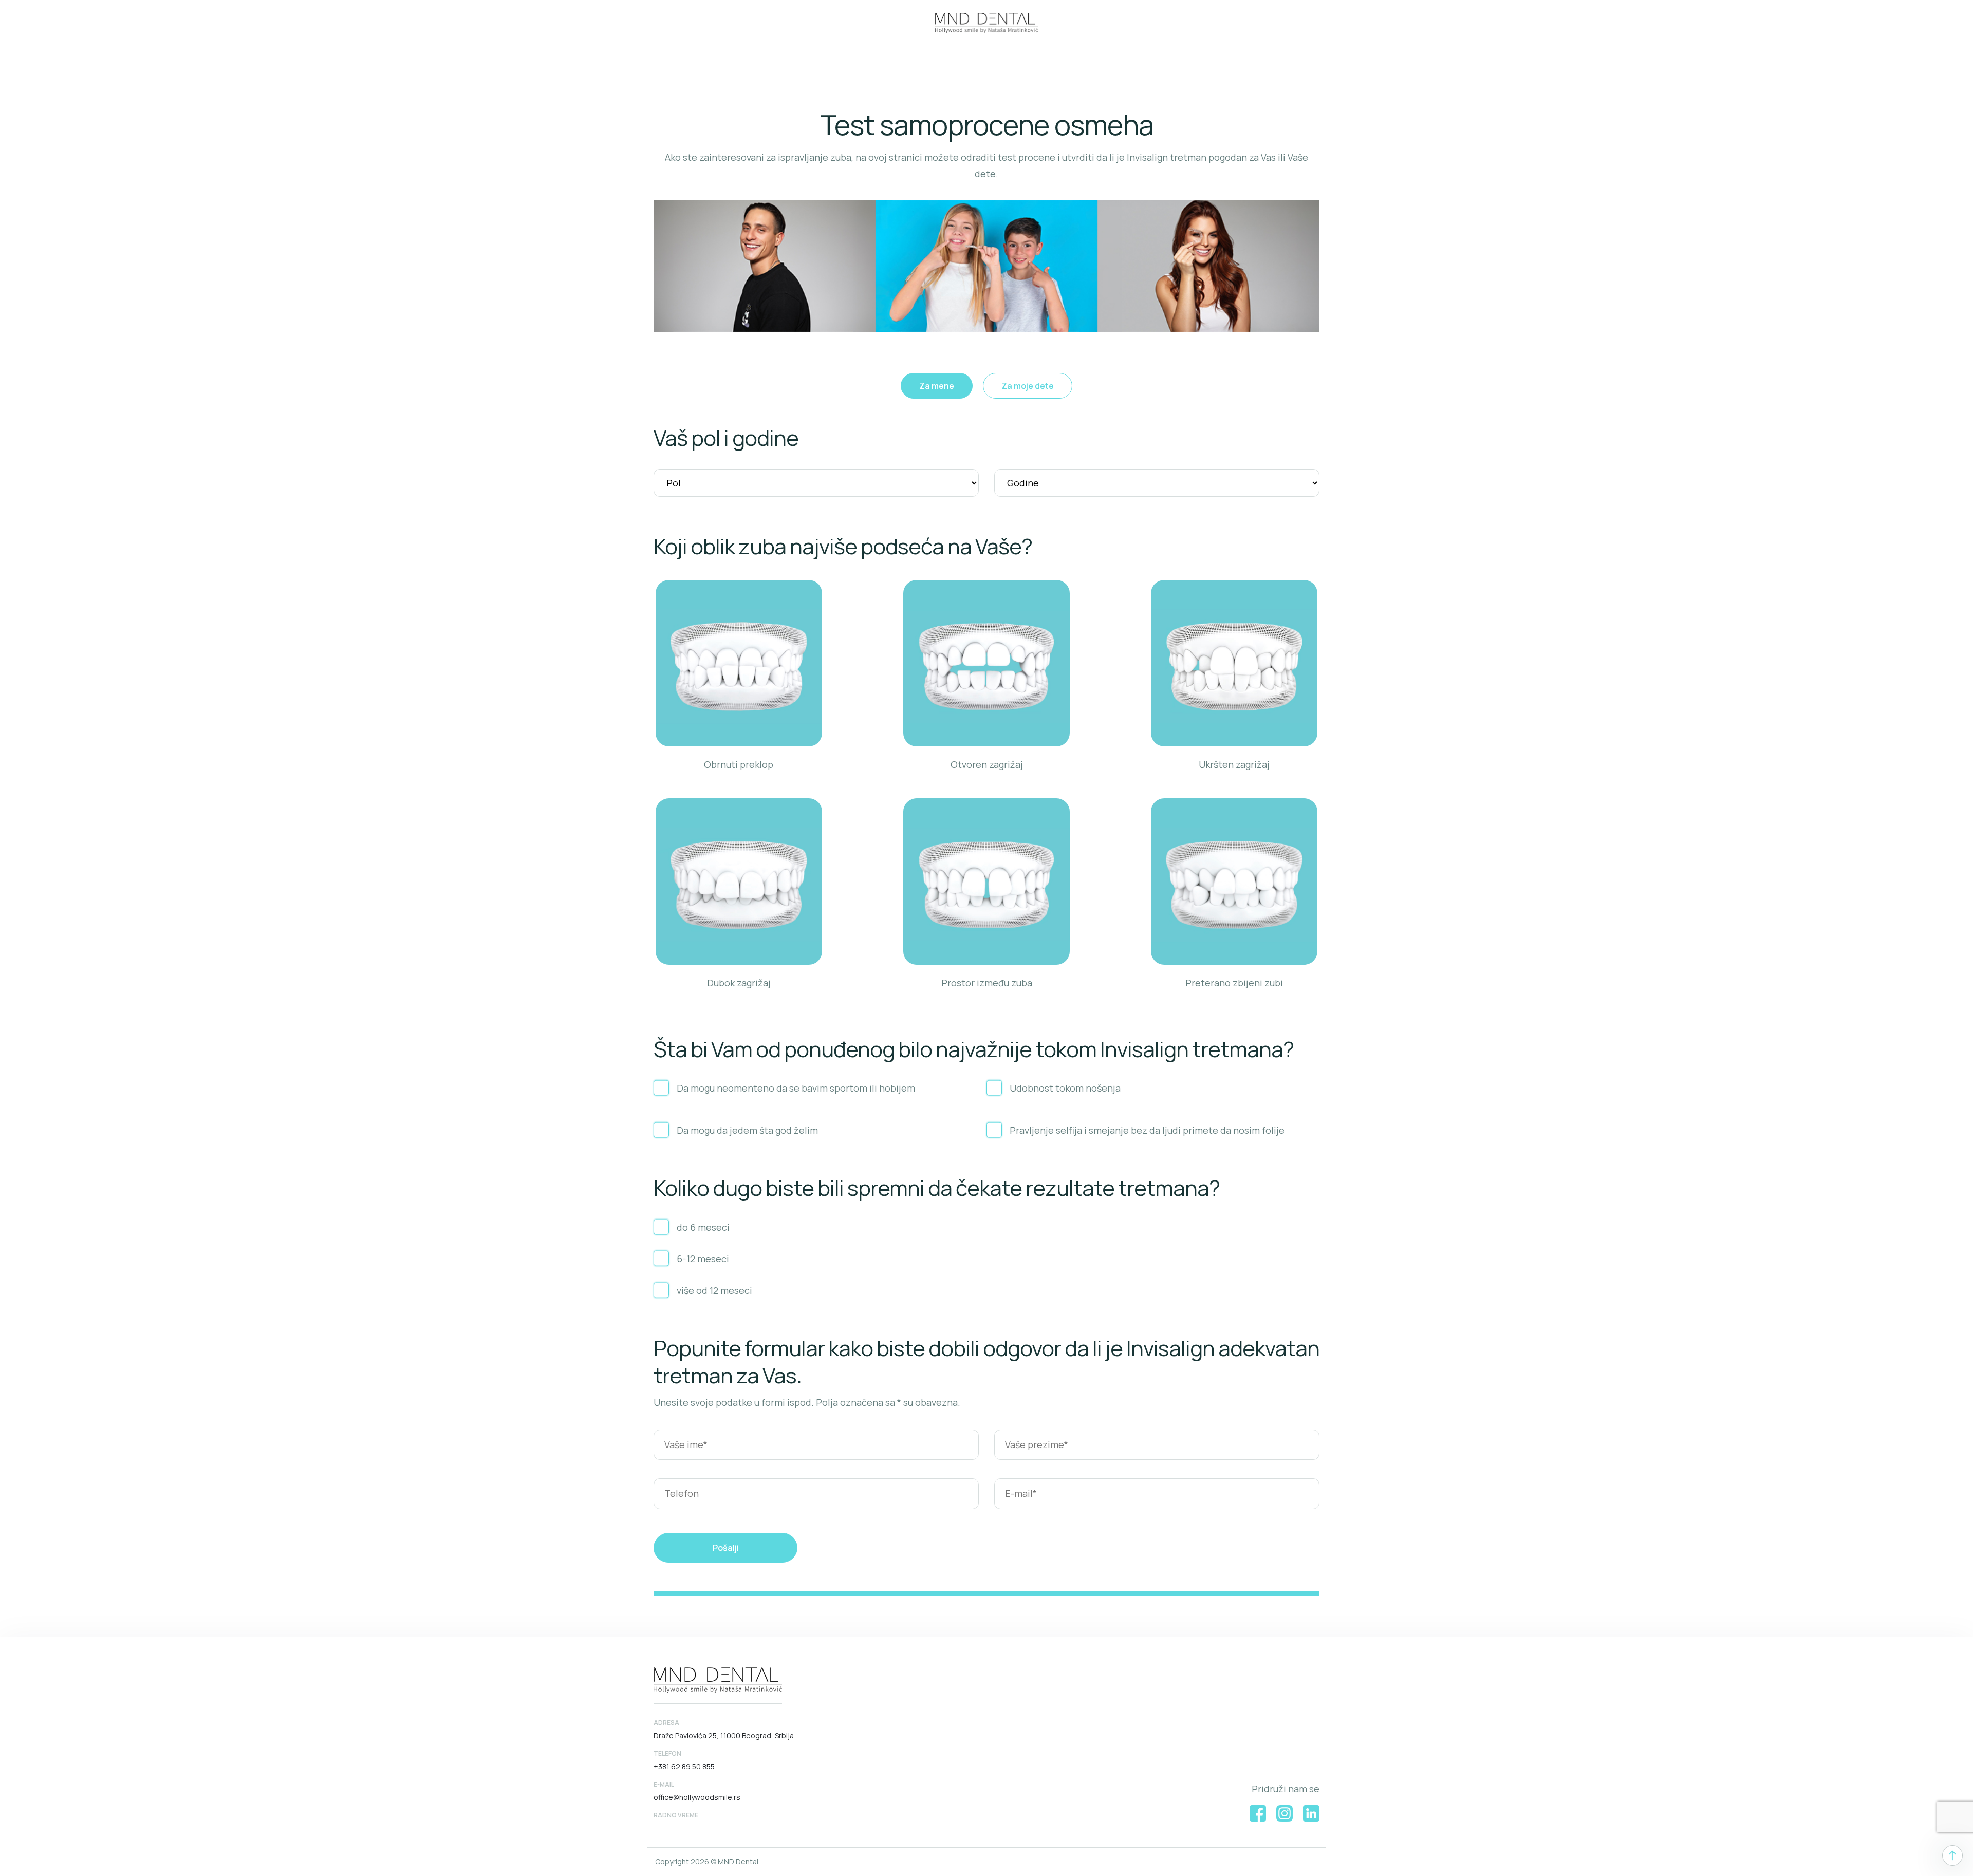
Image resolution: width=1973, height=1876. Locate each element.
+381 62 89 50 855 (684, 1766)
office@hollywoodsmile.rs (697, 1797)
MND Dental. (739, 1861)
